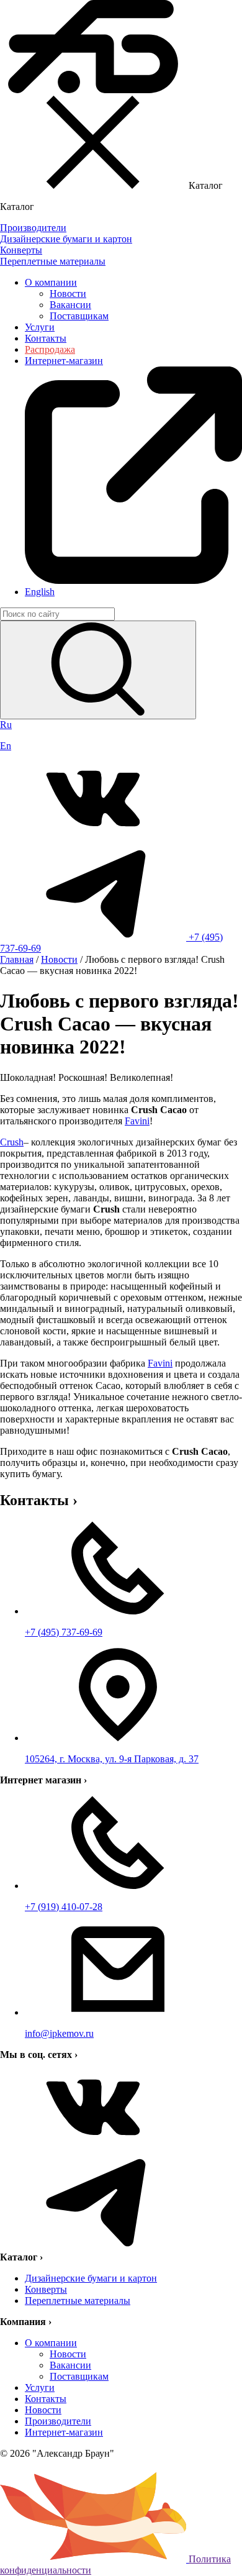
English (40, 592)
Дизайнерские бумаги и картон (91, 2278)
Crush (12, 1142)
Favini (137, 1121)
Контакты (46, 338)
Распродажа (50, 349)
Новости (68, 294)
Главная (17, 959)
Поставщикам (79, 316)
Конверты (46, 2289)
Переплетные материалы (78, 2301)
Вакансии (70, 305)
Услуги (40, 327)
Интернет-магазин (64, 2432)
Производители (58, 2421)
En (6, 746)
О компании (51, 282)
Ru (6, 725)
